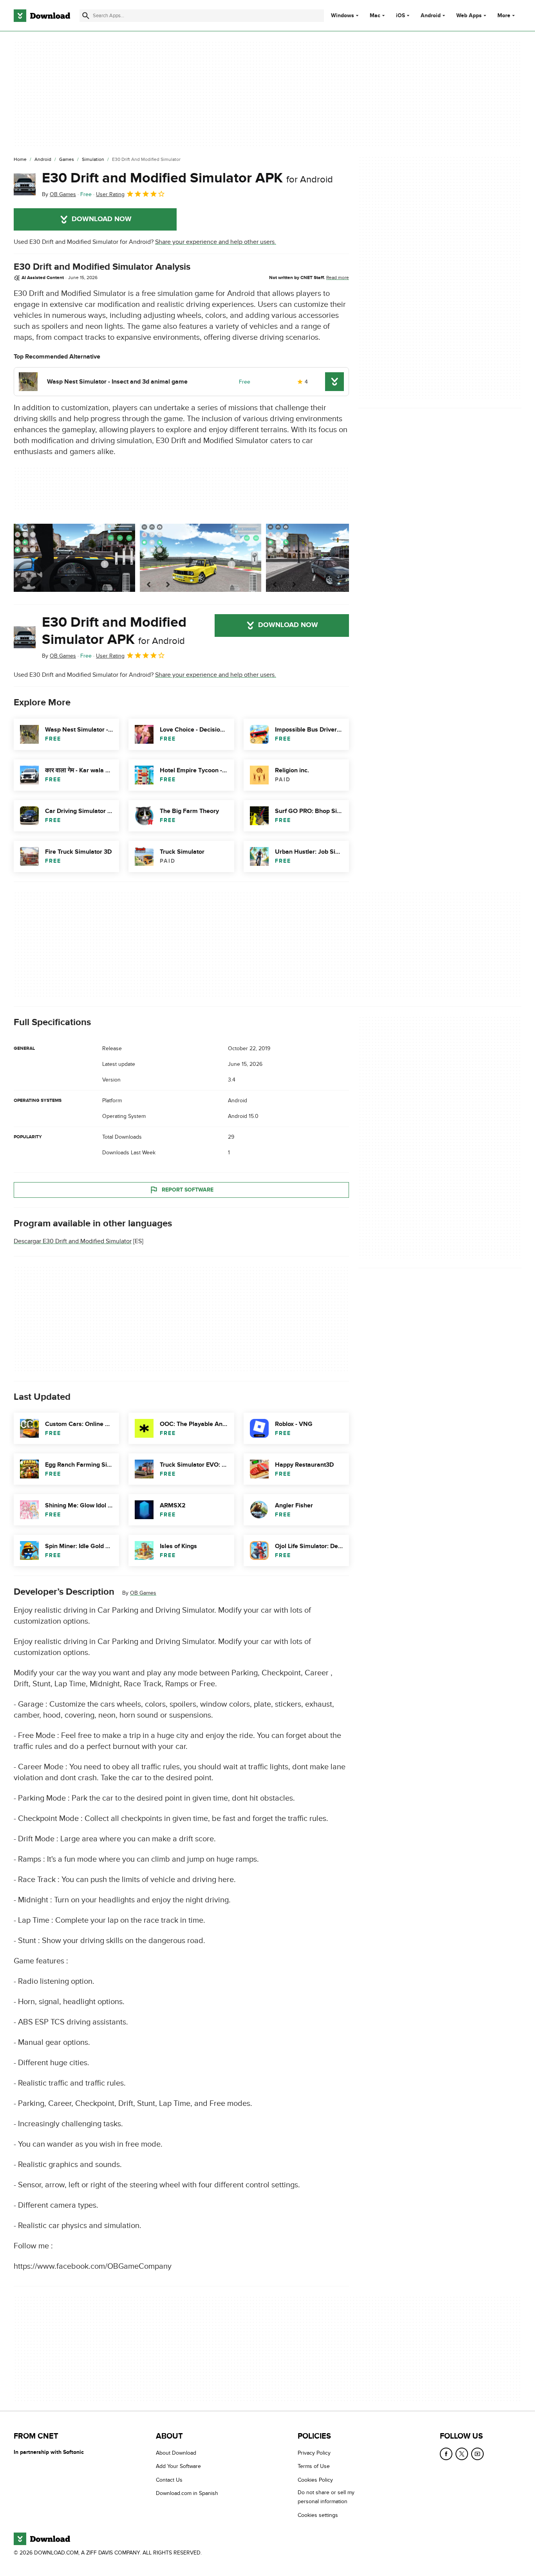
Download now (102, 219)
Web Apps (469, 16)
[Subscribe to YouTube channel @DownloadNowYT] (477, 2454)
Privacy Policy (314, 2453)
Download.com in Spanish (187, 2493)
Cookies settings (318, 2515)
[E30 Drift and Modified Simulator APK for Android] (25, 184)
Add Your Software (178, 2466)
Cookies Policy (315, 2480)
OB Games (143, 1593)
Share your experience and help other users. (216, 242)
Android (431, 16)
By (59, 194)
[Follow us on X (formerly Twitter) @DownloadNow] (462, 2454)
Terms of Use (314, 2466)
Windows (343, 16)
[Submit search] (86, 16)
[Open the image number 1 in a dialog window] (201, 558)
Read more (338, 278)
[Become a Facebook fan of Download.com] (446, 2454)
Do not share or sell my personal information (326, 2497)
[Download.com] (42, 16)
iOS (400, 16)
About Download (176, 2453)
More (504, 15)
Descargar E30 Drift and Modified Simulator (73, 1241)
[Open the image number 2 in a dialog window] (327, 558)
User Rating (110, 194)
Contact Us (169, 2480)
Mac (375, 16)
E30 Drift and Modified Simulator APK (187, 178)
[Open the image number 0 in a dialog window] (74, 558)
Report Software (188, 1190)
